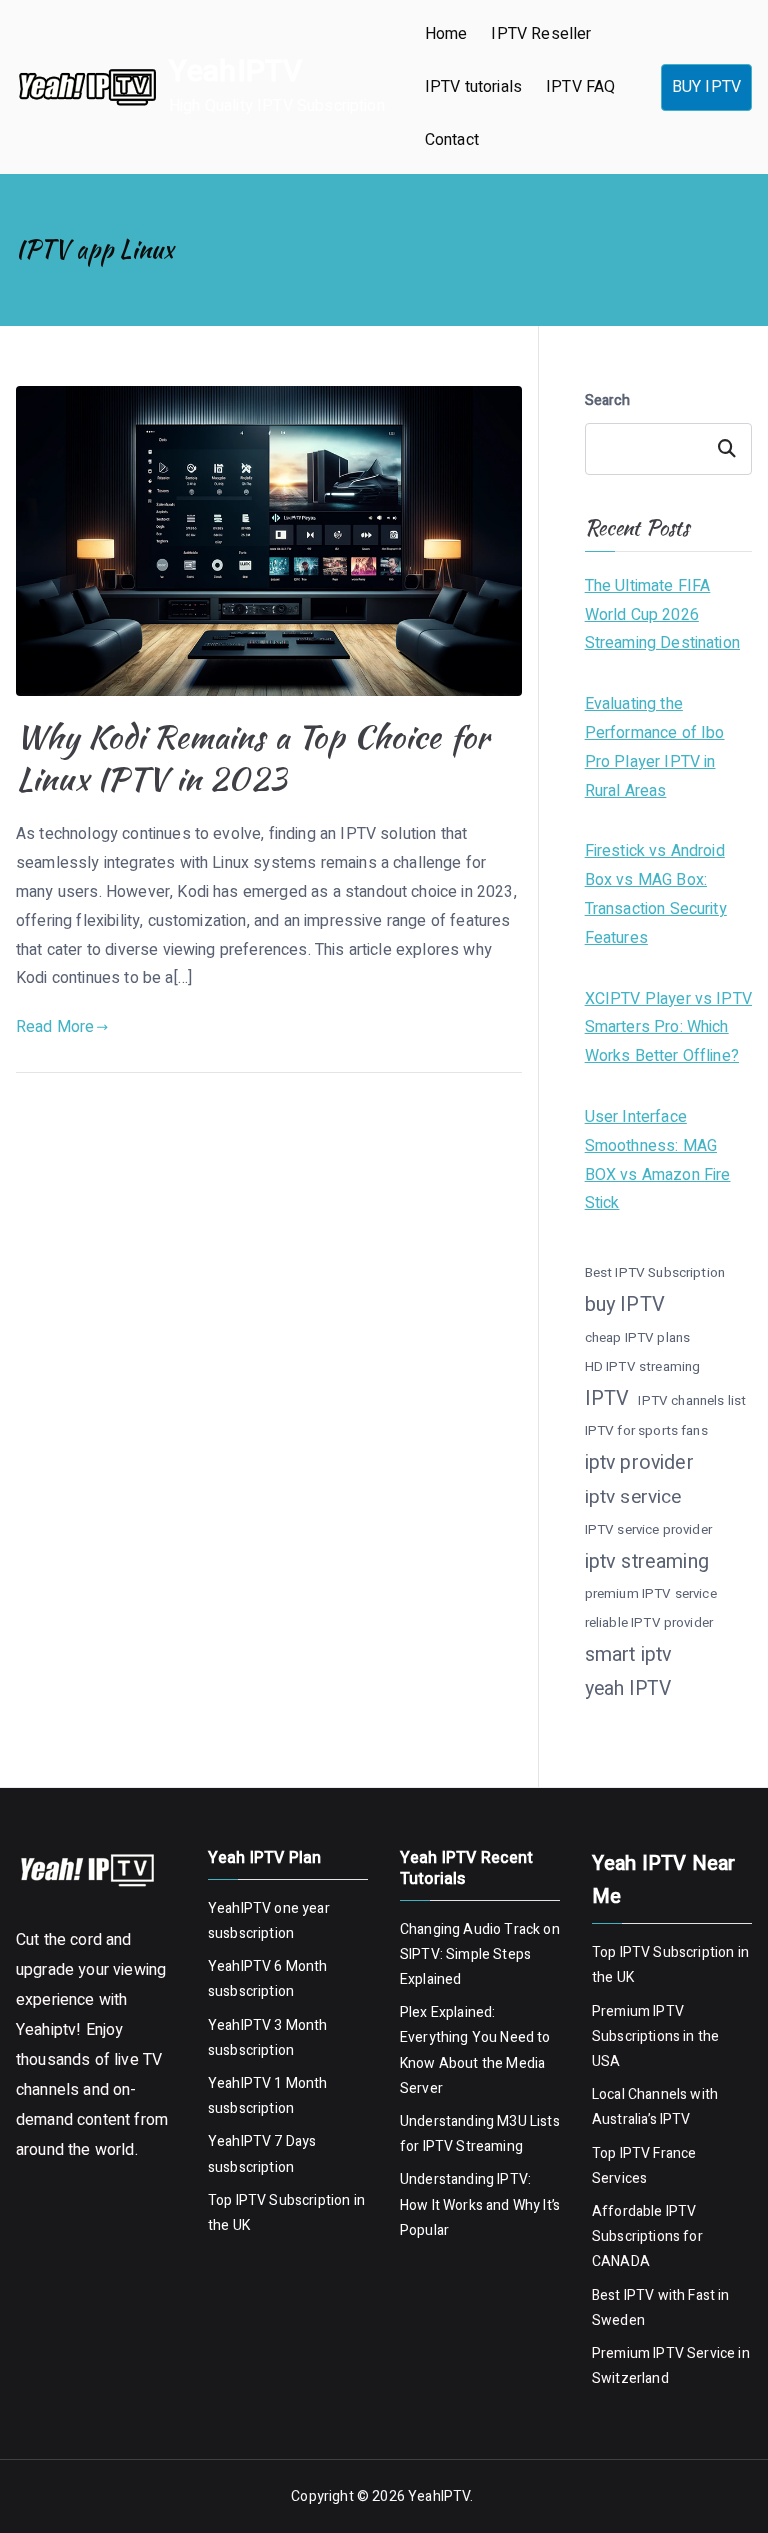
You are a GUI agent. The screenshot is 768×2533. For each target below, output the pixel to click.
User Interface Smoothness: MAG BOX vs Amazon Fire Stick (658, 1160)
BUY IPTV (706, 87)
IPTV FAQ (580, 87)
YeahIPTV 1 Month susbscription (268, 2096)
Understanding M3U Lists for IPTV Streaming (480, 2134)
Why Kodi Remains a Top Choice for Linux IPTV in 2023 (252, 757)
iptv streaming (647, 1561)
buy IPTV (625, 1304)
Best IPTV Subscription (655, 1273)
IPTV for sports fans (646, 1431)
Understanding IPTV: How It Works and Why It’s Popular (480, 2204)
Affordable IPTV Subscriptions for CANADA (647, 2236)
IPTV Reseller (541, 34)
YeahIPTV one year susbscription (269, 1921)
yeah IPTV (628, 1689)
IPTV (607, 1398)
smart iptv (629, 1654)
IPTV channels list (692, 1401)
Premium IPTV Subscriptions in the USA (655, 2036)
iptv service (633, 1497)
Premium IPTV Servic (659, 2353)
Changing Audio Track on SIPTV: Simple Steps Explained (480, 1954)
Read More (55, 1027)
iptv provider (639, 1462)
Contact (452, 140)
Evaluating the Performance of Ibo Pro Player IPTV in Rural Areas (655, 747)
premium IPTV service (651, 1594)
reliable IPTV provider (649, 1623)
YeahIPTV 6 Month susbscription (268, 1979)
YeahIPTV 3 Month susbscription (268, 2038)
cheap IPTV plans (638, 1338)
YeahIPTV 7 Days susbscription (262, 2154)
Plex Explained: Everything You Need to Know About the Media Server (475, 2050)
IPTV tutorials (473, 87)
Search (608, 400)
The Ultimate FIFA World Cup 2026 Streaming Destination (662, 615)
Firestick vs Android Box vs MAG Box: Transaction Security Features (656, 894)
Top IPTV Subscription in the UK (286, 2213)
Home (446, 34)
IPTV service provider (648, 1530)
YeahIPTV (235, 72)
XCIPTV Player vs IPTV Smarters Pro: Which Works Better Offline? (668, 1028)
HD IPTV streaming (643, 1367)
